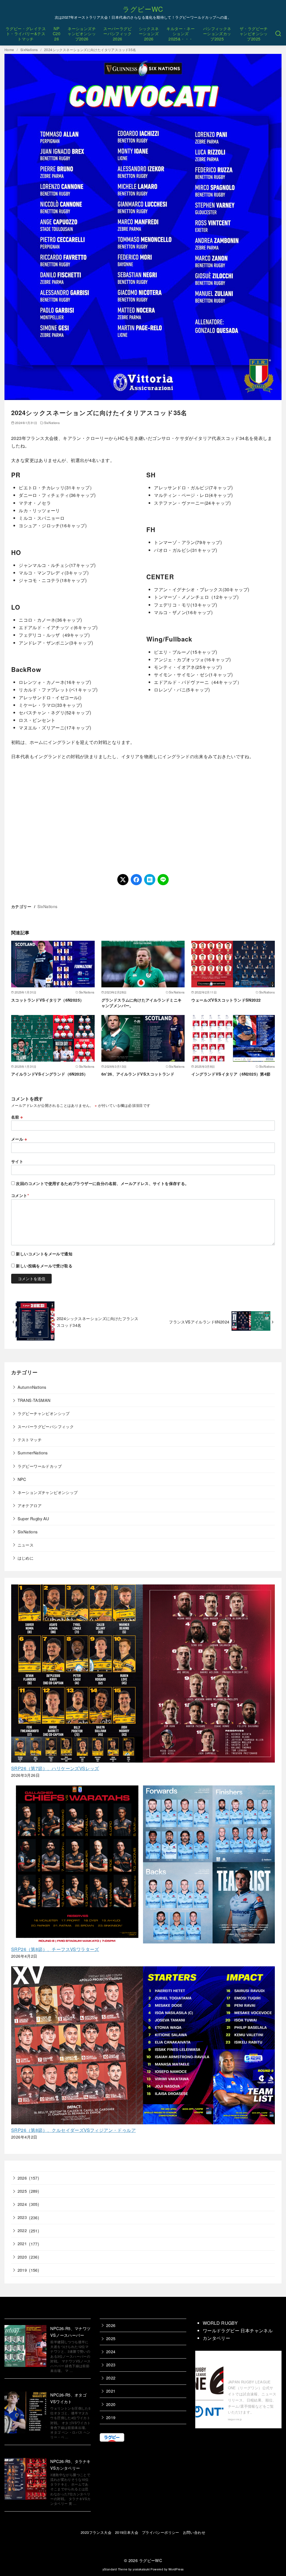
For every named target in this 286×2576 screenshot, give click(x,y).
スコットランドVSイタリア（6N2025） (47, 1000)
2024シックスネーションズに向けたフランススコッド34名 (98, 1322)
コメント (20, 1195)
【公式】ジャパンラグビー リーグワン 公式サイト (252, 2366)
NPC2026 (57, 33)
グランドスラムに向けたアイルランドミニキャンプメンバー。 (142, 1003)
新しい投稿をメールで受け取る (44, 1266)
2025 (22, 2191)
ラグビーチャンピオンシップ (44, 1413)
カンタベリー (216, 2338)
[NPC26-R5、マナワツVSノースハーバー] (25, 2347)
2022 (22, 2230)
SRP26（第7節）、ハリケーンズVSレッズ (55, 1768)
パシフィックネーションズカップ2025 (217, 33)
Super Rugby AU (33, 1518)
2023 (22, 2217)
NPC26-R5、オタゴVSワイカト (68, 2398)
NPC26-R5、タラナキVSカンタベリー (70, 2464)
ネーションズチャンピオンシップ (48, 1492)
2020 (22, 2257)
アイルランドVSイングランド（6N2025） (50, 1074)
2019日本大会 (127, 2532)
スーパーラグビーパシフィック (46, 1426)
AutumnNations (32, 1387)
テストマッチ (30, 1439)
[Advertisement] (143, 817)
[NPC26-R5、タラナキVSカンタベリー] (25, 2480)
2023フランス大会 (96, 2532)
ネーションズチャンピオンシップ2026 (82, 33)
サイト (17, 1161)
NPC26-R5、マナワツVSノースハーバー (70, 2332)
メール (19, 1139)
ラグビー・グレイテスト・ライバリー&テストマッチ (26, 33)
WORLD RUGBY (220, 2323)
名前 (17, 1117)
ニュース (26, 1545)
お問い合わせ (194, 2532)
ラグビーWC (143, 9)
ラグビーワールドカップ (40, 1466)
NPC (22, 1479)
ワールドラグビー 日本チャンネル (238, 2330)
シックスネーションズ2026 (149, 33)
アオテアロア (30, 1505)
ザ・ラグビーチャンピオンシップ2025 (254, 33)
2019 (22, 2270)
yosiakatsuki (141, 2569)
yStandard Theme (115, 2569)
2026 (22, 2178)
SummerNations (33, 1453)
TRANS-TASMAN (34, 1400)
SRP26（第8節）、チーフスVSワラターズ (55, 1949)
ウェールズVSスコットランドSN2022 (226, 1000)
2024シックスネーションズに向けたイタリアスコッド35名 (90, 50)
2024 (22, 2204)
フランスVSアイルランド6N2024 (199, 1322)
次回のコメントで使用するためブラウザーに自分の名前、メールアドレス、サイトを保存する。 (102, 1183)
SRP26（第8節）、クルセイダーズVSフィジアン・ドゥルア (73, 2130)
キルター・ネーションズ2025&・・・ (181, 33)
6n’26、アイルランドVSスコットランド (138, 1074)
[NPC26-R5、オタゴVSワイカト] (25, 2413)
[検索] (278, 34)
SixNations (30, 50)
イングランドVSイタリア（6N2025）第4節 (231, 1074)
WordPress (176, 2569)
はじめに (26, 1558)
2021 (22, 2243)
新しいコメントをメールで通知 (44, 1254)
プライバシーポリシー (161, 2532)
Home (10, 50)
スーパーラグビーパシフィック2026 (117, 33)
